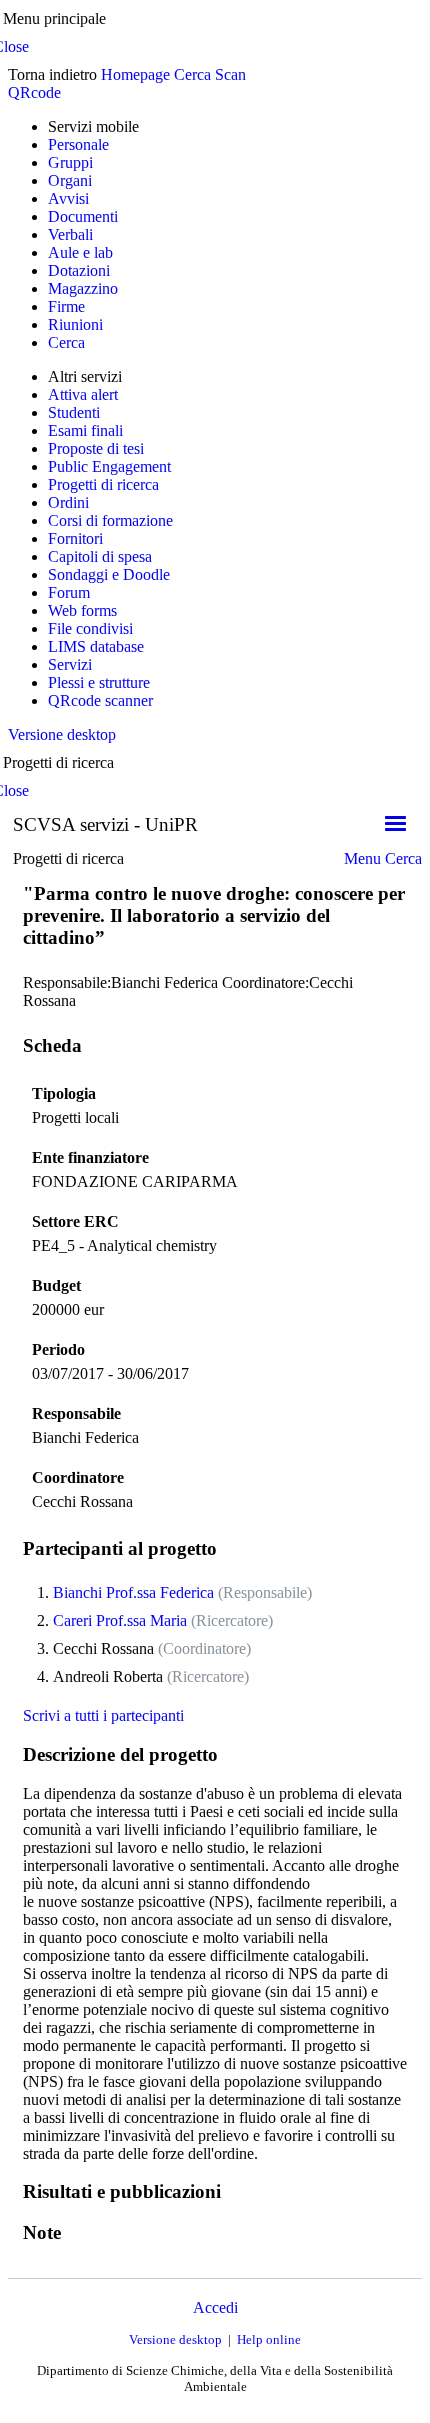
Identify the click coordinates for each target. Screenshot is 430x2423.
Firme (66, 306)
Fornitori (75, 538)
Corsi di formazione (110, 520)
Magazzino (83, 288)
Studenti (74, 412)
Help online (269, 2339)
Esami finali (85, 430)
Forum (69, 592)
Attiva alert (83, 394)
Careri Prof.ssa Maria (120, 1620)
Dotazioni (79, 270)
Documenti (83, 216)
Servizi (70, 664)
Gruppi (70, 162)
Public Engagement (109, 466)
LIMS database (96, 646)
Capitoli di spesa (100, 556)
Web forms (82, 610)
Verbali (70, 234)
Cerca (192, 74)
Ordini (68, 502)
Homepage (135, 74)
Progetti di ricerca (103, 484)
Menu (362, 858)
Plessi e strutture (99, 682)
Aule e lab (80, 252)
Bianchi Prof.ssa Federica (133, 1592)
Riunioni (75, 324)
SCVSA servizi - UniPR (105, 824)
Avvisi (68, 198)
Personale (78, 144)
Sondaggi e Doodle (109, 574)
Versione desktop (62, 734)
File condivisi (90, 628)
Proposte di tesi (96, 448)
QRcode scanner (100, 700)
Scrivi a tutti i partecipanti (103, 1715)
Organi (70, 180)
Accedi (215, 2307)
